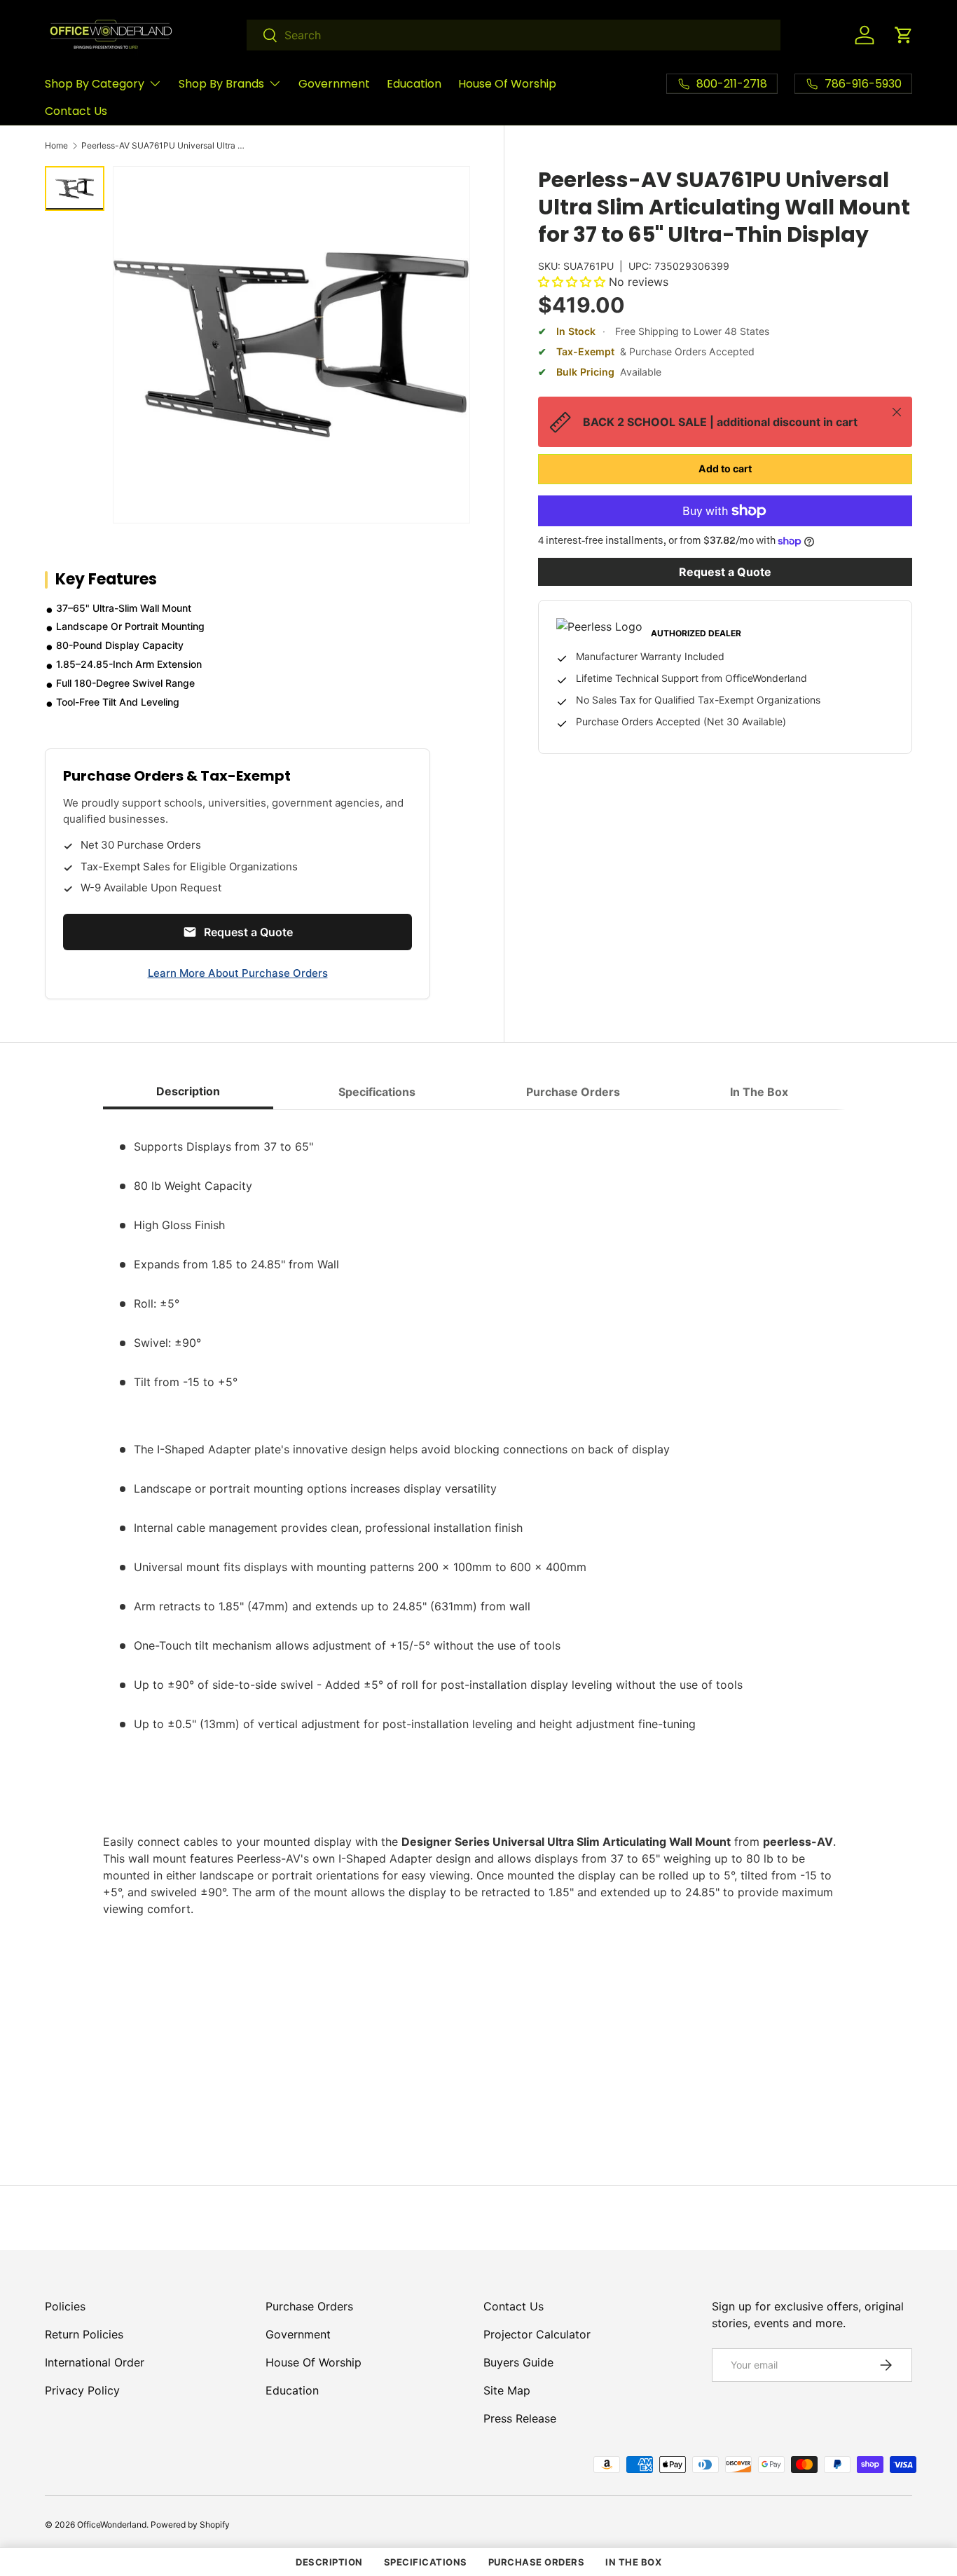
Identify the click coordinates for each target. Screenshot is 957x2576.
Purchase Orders (309, 2306)
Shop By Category (95, 84)
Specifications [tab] (377, 1092)
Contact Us (76, 111)
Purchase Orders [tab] (573, 1092)
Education (414, 84)
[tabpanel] (478, 1620)
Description (329, 2562)
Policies (65, 2306)
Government (334, 84)
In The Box (633, 2562)
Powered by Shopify (190, 2524)
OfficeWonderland (112, 2524)
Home (56, 146)
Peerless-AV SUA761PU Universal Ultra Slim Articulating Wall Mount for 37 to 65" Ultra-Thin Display (165, 146)
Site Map (507, 2390)
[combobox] (514, 35)
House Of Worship (507, 84)
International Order (95, 2362)
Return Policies (84, 2334)
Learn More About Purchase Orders (238, 973)
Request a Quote (725, 572)
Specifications (426, 2562)
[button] (904, 35)
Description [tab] (188, 1091)
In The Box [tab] (759, 1092)
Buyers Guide (518, 2362)
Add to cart (725, 468)
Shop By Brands (221, 84)
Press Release (520, 2418)
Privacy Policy (82, 2390)
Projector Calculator (537, 2334)
